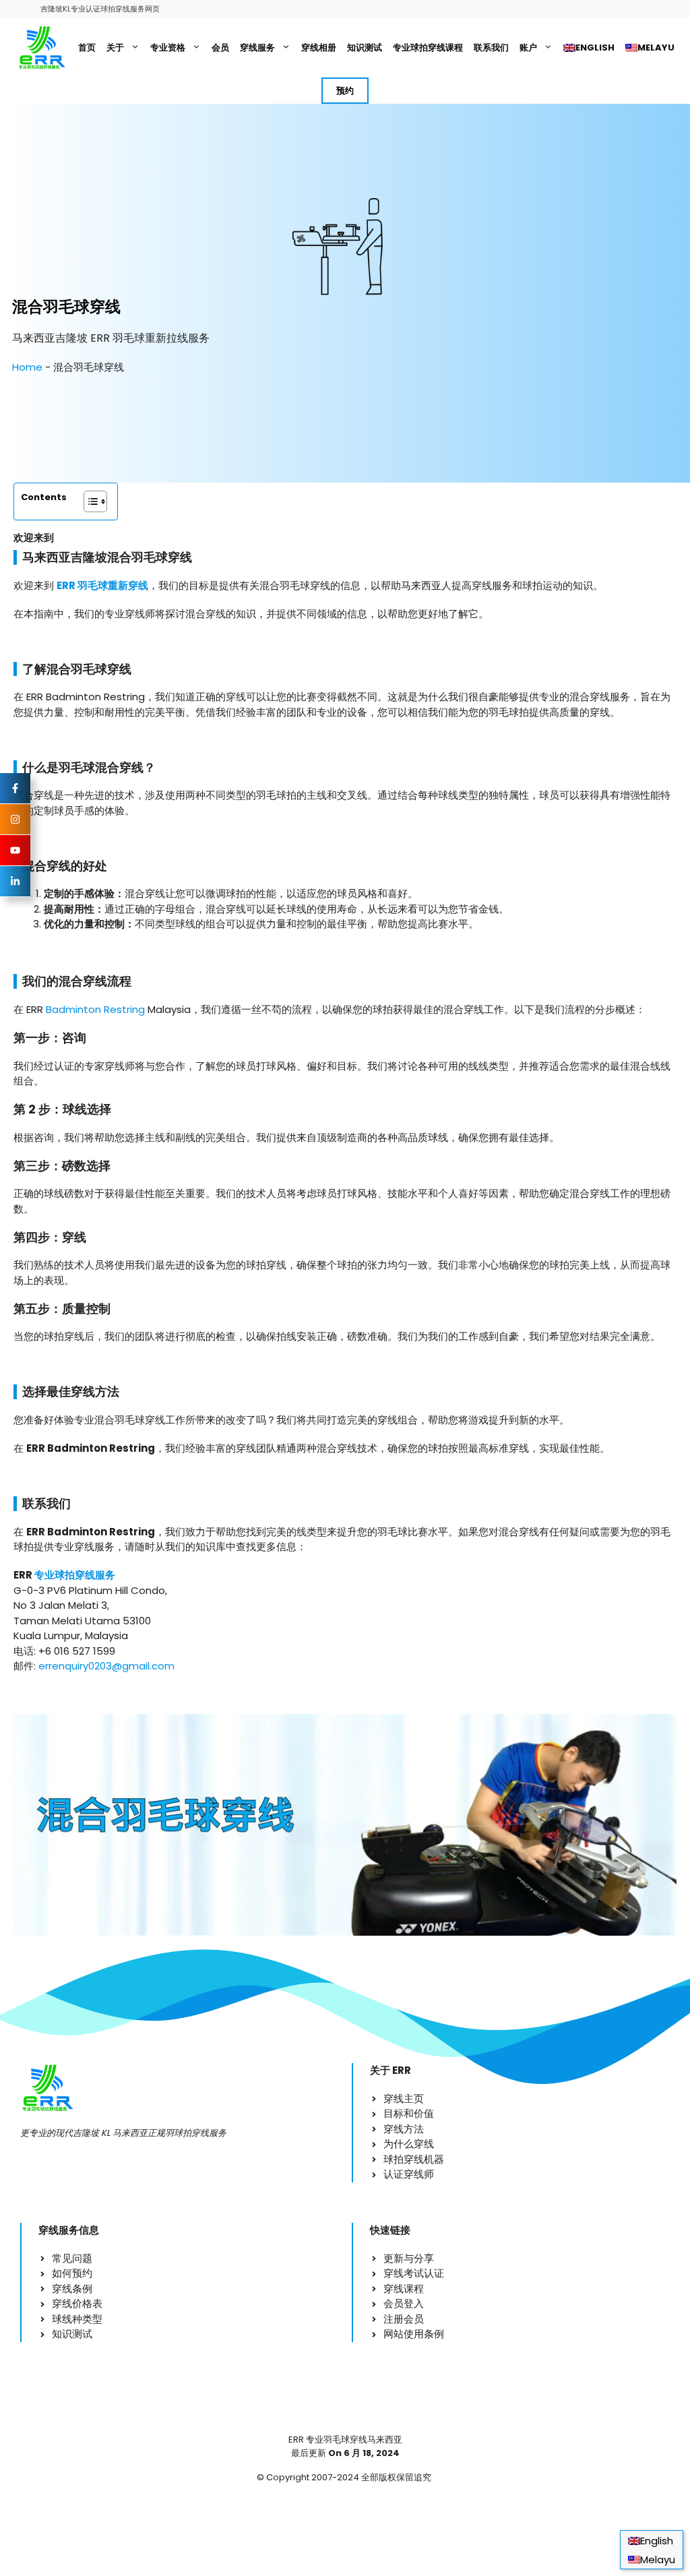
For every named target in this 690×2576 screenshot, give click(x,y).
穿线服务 (257, 48)
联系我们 (491, 48)
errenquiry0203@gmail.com (106, 1666)
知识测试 (365, 48)
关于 (115, 48)
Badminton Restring (95, 1009)
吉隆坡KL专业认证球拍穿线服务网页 (100, 9)
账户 (528, 48)
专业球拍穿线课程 (428, 48)
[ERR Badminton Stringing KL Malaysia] (41, 48)
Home (27, 367)
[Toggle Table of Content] (89, 501)
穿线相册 (319, 48)
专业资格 (168, 48)
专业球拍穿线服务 (75, 1575)
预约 (345, 91)
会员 (220, 48)
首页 (87, 48)
